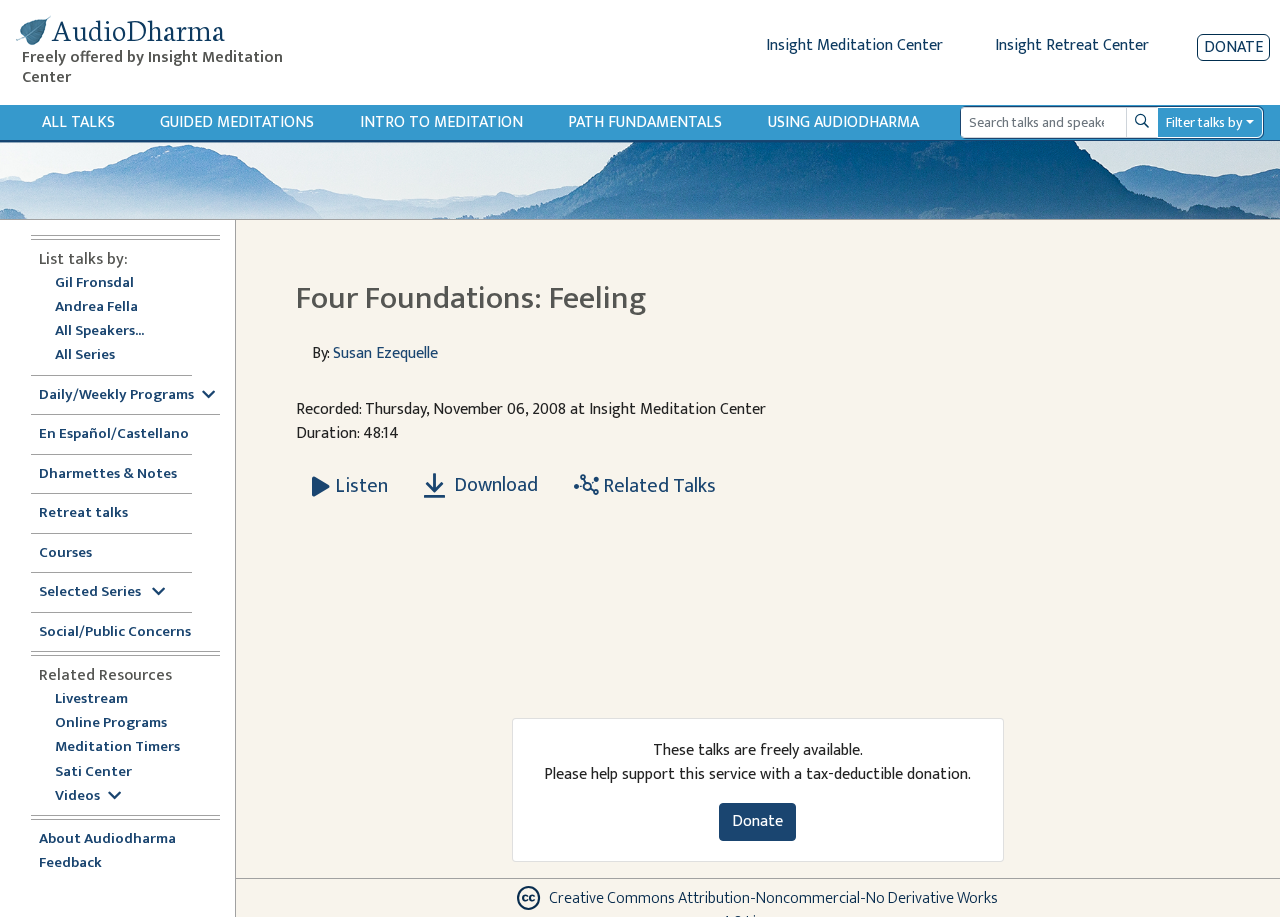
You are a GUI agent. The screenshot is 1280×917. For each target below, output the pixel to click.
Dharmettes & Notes (108, 474)
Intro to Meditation (441, 122)
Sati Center (93, 772)
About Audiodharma (107, 839)
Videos (77, 796)
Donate (1233, 47)
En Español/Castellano (114, 434)
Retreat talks (83, 513)
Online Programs (111, 723)
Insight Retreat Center (1072, 45)
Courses (65, 553)
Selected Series (91, 592)
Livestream (91, 699)
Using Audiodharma (843, 122)
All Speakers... (99, 331)
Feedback (70, 863)
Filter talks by (1204, 122)
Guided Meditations (237, 122)
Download (494, 485)
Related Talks (657, 486)
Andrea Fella (96, 307)
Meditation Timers (117, 747)
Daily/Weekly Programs (116, 395)
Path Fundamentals (645, 122)
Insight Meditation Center (854, 45)
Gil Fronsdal (94, 283)
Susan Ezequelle (385, 353)
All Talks (78, 122)
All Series (85, 355)
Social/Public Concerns (115, 632)
